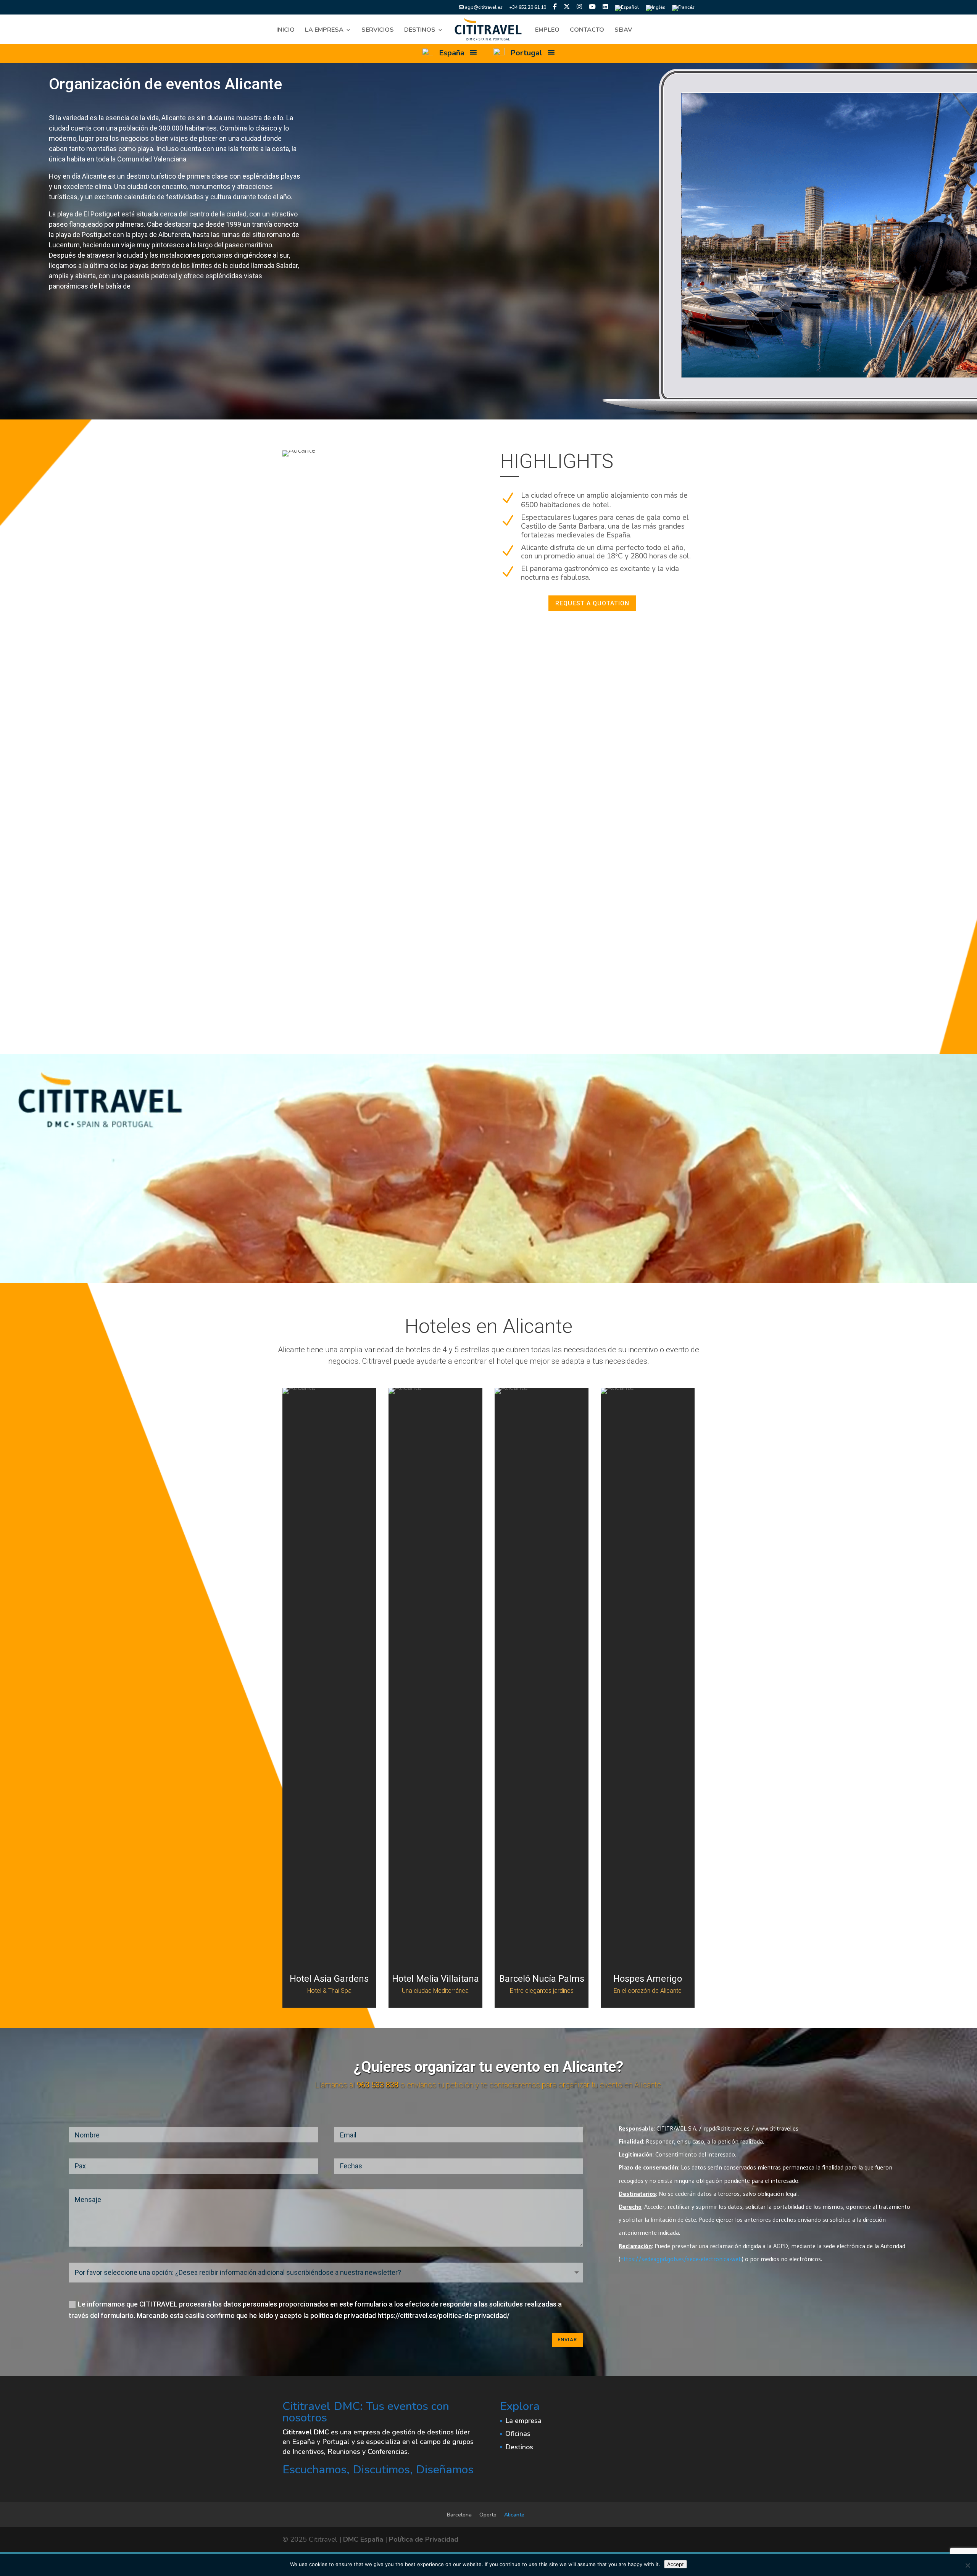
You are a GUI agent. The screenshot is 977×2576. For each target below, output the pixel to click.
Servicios (378, 31)
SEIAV (623, 31)
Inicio (285, 31)
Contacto (587, 31)
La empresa (324, 31)
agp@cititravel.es (483, 8)
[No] (967, 2565)
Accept (676, 2564)
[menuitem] (627, 10)
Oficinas (518, 2434)
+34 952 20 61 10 (528, 8)
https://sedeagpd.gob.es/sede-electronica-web (681, 2259)
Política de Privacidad (424, 2539)
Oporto (488, 2515)
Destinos (420, 31)
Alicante (514, 2515)
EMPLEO (547, 31)
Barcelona (459, 2515)
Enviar (567, 2340)
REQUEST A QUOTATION (592, 603)
